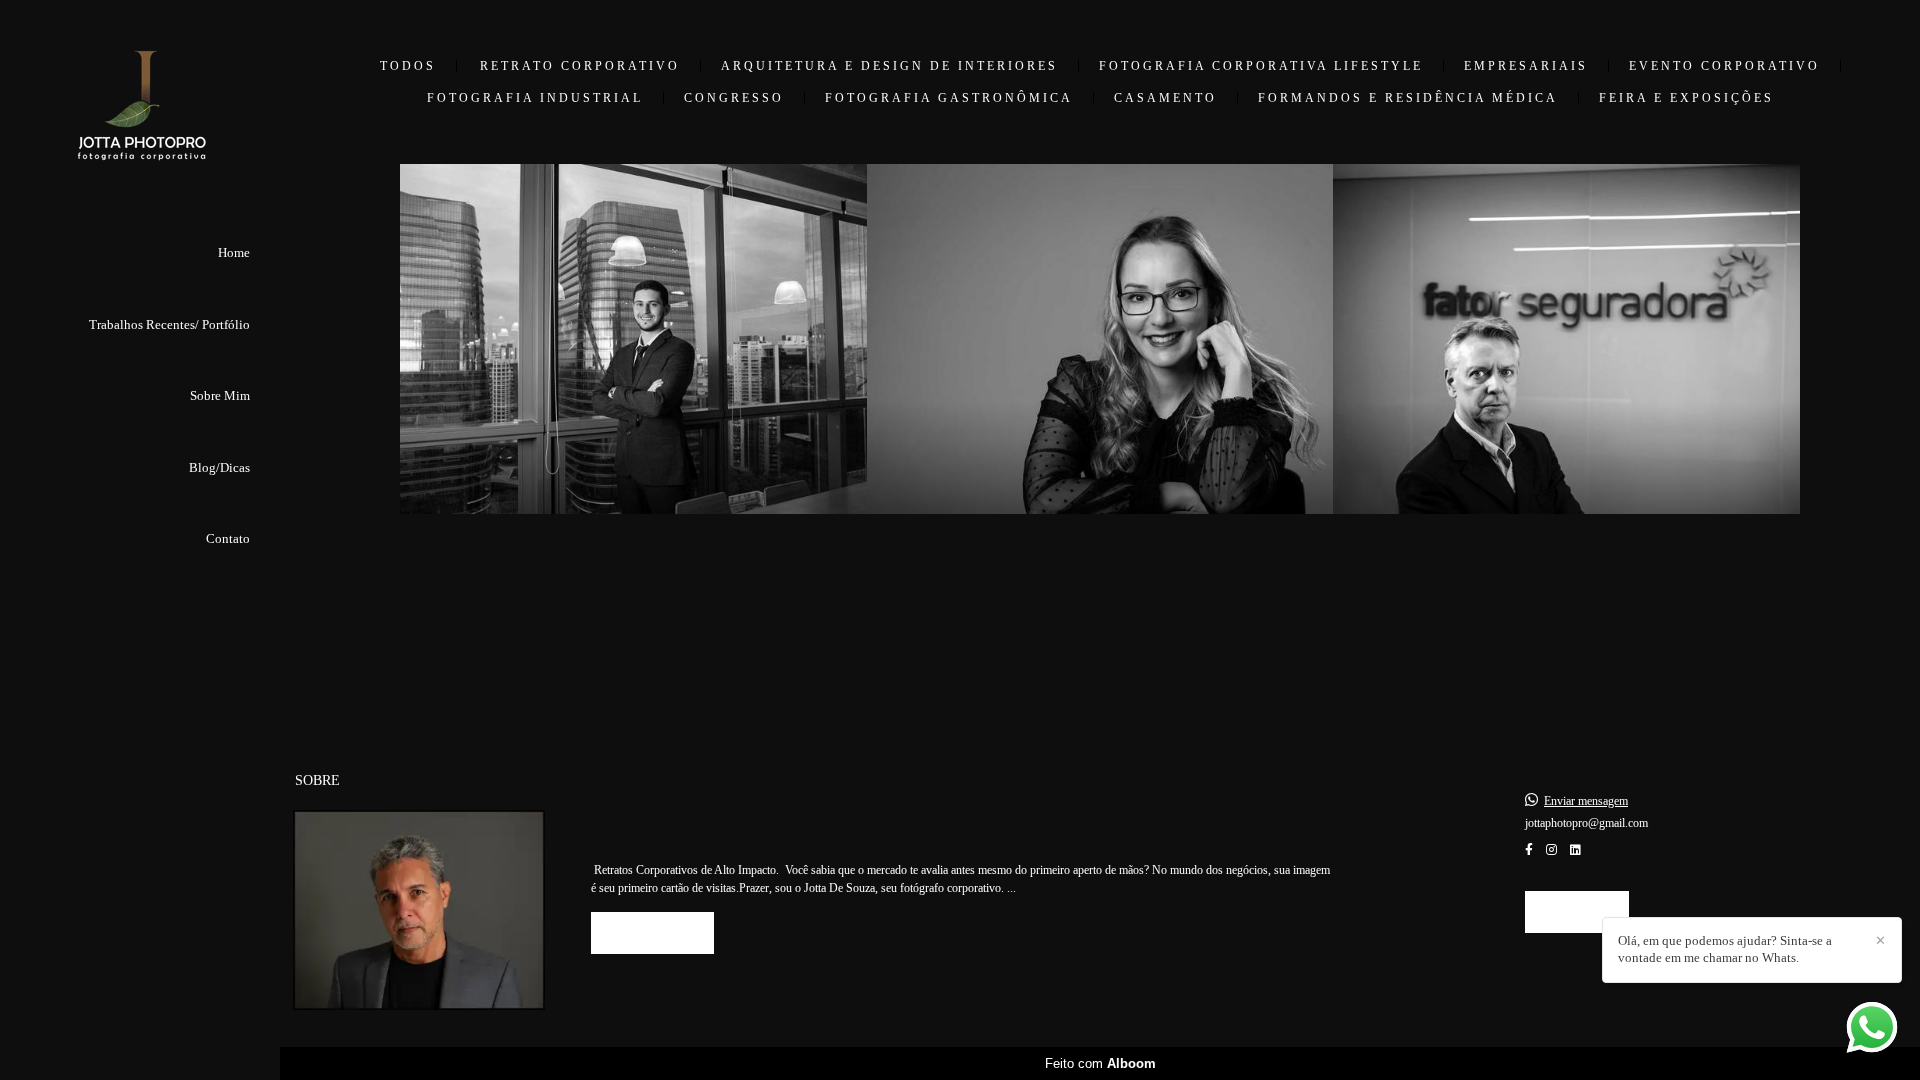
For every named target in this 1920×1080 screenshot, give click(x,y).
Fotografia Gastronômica (949, 98)
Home (234, 252)
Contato (228, 538)
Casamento (1165, 98)
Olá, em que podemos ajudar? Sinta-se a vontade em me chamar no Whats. (1725, 949)
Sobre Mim (220, 395)
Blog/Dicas (219, 467)
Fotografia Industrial (535, 98)
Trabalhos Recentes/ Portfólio (169, 324)
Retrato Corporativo (580, 66)
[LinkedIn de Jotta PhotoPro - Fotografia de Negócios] (1575, 850)
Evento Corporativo (1724, 66)
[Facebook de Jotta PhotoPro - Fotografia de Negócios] (1529, 850)
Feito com (1100, 1063)
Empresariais (1526, 66)
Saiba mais (652, 932)
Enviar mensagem (1586, 801)
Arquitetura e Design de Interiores (889, 66)
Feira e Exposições (1686, 98)
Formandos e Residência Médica (1408, 98)
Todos (408, 66)
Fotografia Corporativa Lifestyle (1261, 66)
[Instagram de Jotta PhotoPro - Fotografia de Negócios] (1551, 850)
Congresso (734, 98)
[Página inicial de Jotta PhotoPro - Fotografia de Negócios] (140, 116)
